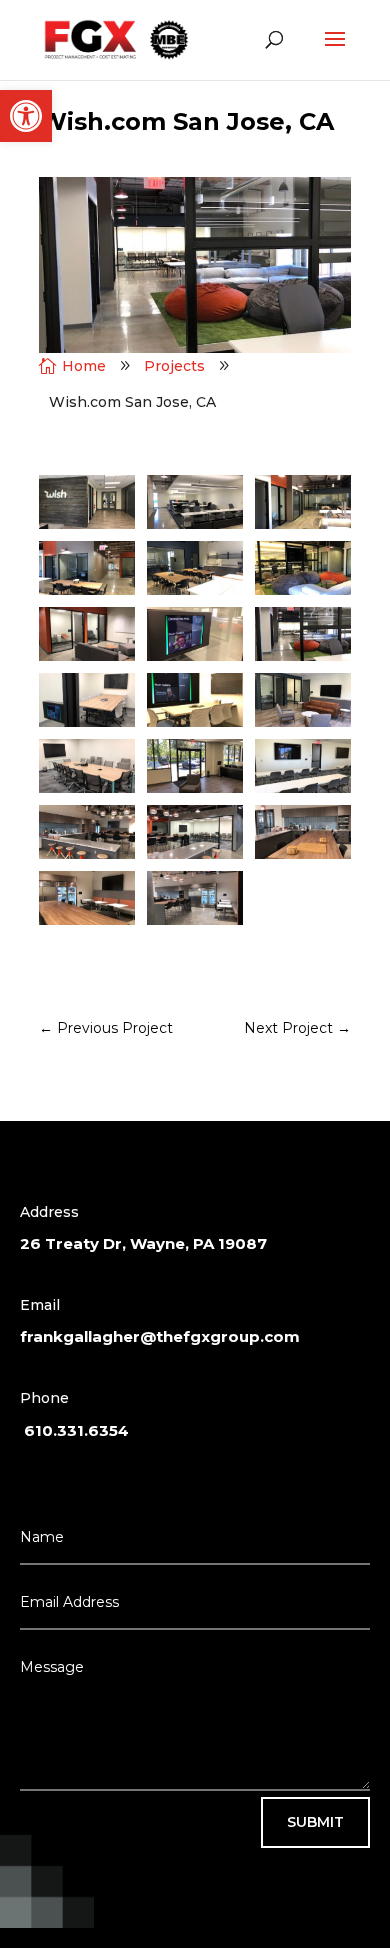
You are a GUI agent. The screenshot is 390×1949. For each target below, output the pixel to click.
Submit (315, 1822)
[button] (26, 116)
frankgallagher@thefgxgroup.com (160, 1336)
